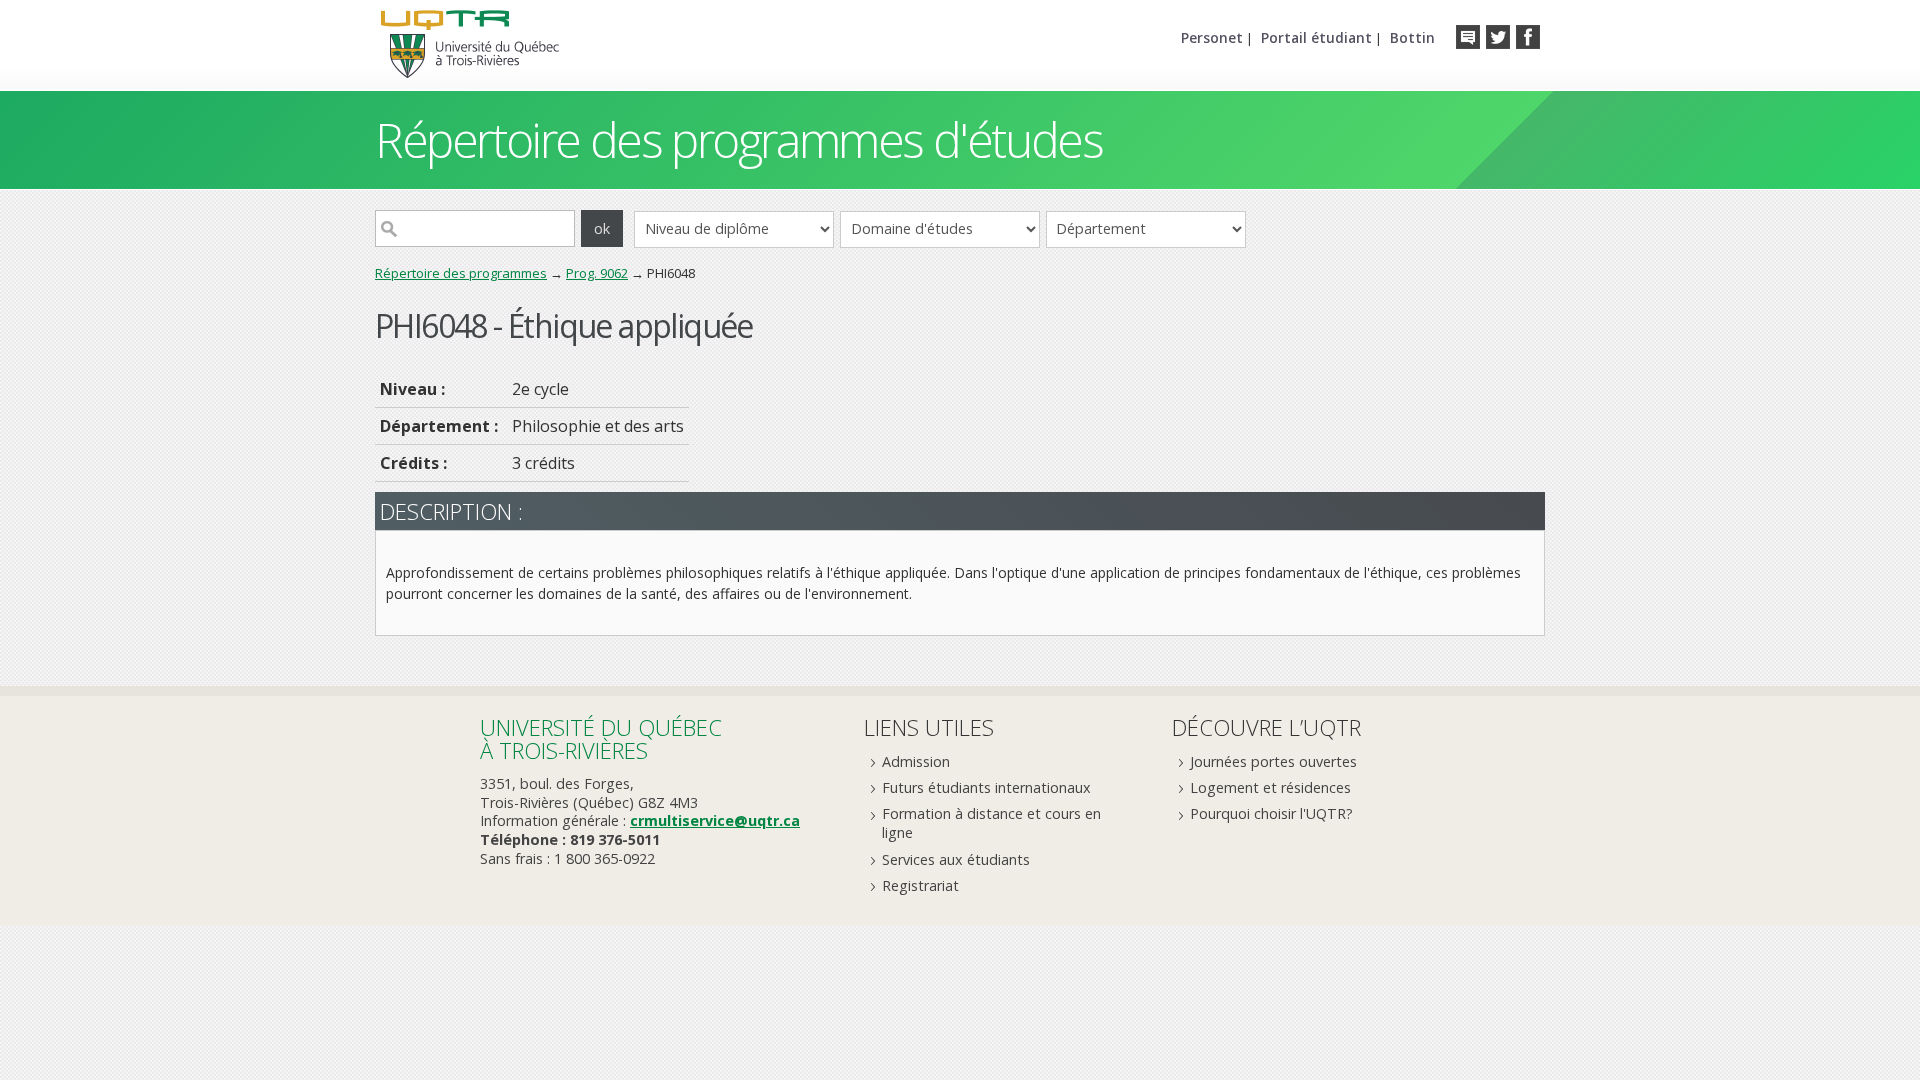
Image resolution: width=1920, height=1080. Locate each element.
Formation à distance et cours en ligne (991, 823)
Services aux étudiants (956, 859)
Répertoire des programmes (461, 273)
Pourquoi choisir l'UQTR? (1271, 813)
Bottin (1412, 37)
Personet (1212, 37)
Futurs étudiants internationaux (986, 787)
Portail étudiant (1316, 37)
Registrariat (920, 885)
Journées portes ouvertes (1273, 761)
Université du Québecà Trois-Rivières (601, 738)
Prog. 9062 (597, 273)
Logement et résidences (1270, 787)
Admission (916, 761)
